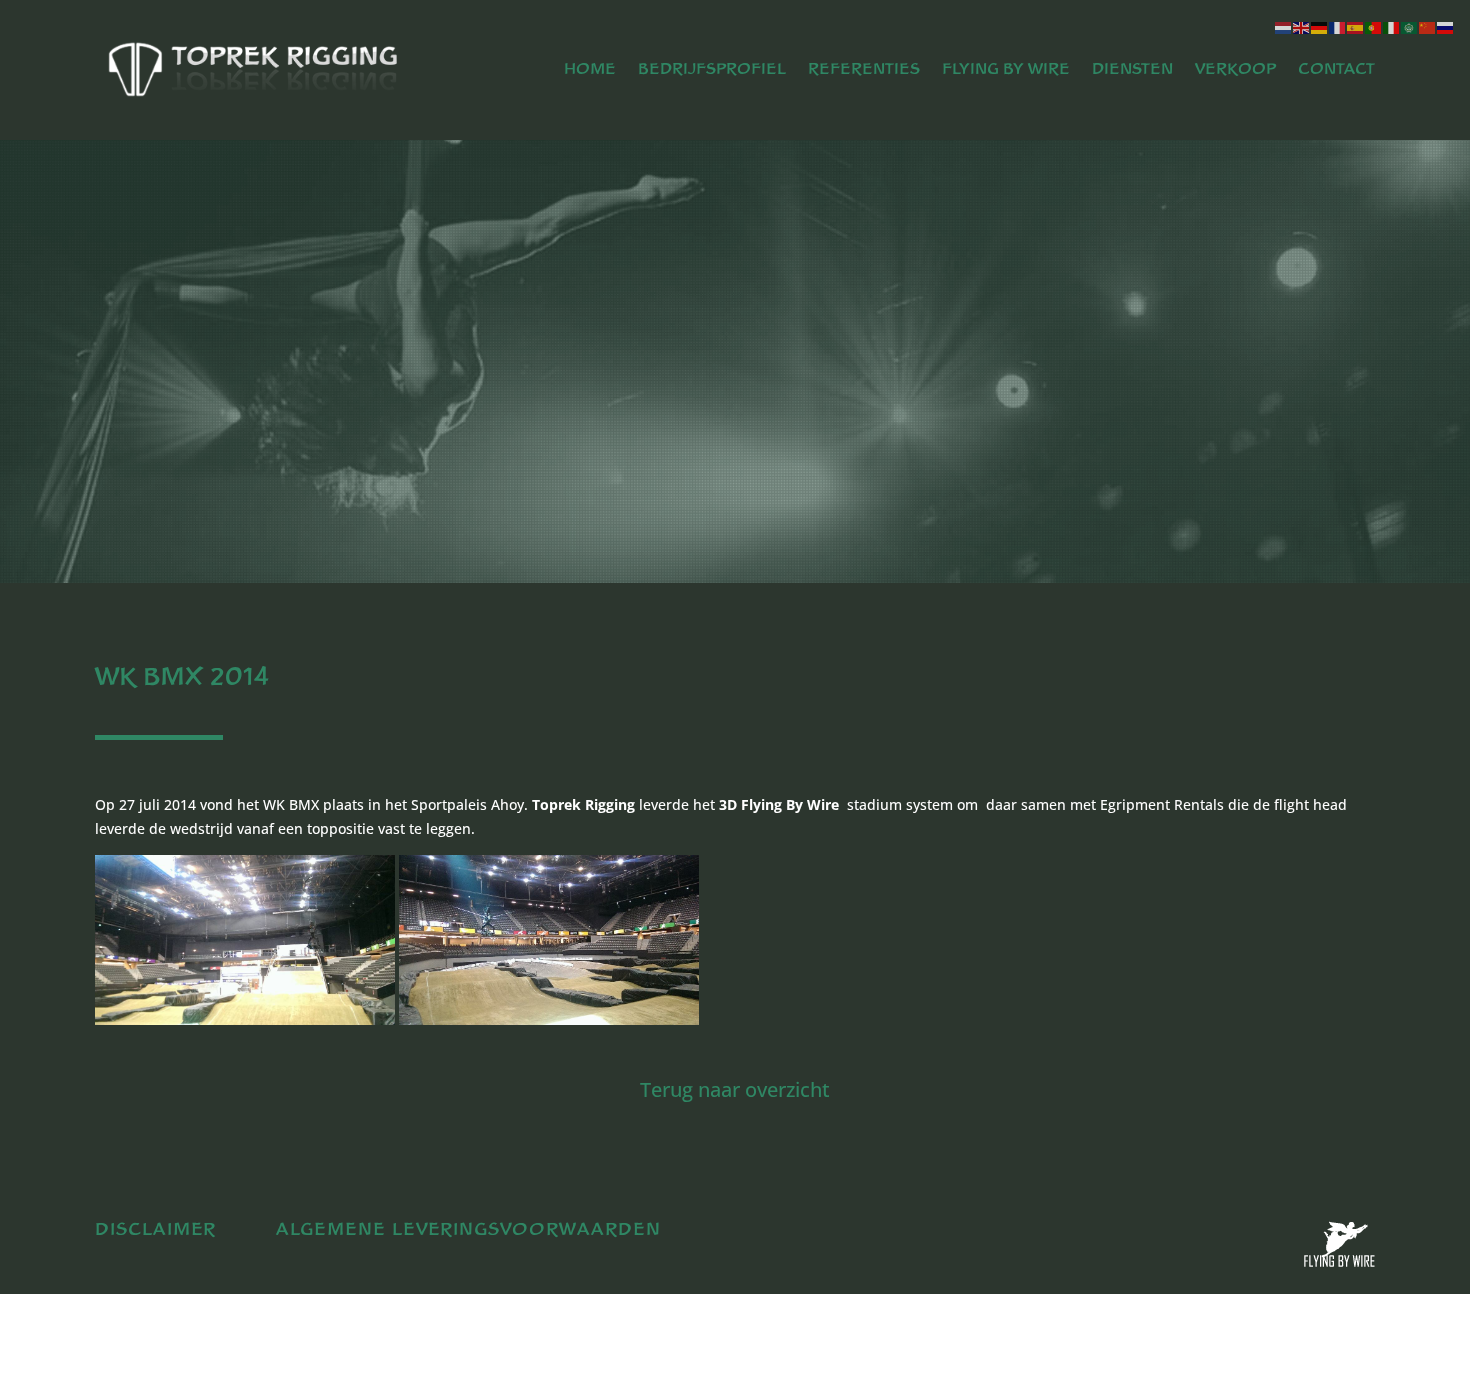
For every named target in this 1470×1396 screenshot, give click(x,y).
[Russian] (1446, 26)
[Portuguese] (1374, 26)
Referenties (864, 69)
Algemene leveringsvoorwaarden (468, 1229)
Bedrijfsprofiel (712, 69)
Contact (1336, 69)
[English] (1302, 26)
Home (590, 69)
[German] (1320, 26)
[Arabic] (1410, 26)
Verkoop (1235, 69)
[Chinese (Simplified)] (1428, 26)
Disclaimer (155, 1229)
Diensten (1132, 69)
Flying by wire (1006, 69)
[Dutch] (1284, 26)
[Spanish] (1356, 26)
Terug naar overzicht (735, 1089)
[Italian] (1392, 26)
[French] (1338, 26)
